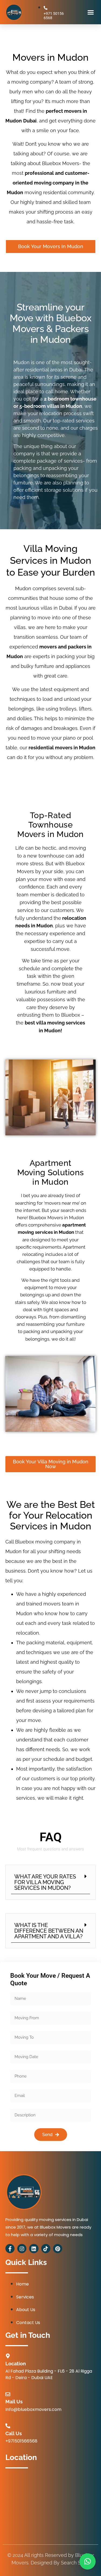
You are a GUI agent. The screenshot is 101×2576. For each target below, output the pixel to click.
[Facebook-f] (10, 2249)
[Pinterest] (58, 2249)
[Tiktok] (46, 2249)
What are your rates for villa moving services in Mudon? (45, 1882)
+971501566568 (21, 2441)
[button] (91, 12)
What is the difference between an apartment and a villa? (49, 1931)
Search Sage (75, 2563)
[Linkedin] (34, 2249)
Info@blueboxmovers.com (33, 2409)
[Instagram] (22, 2249)
